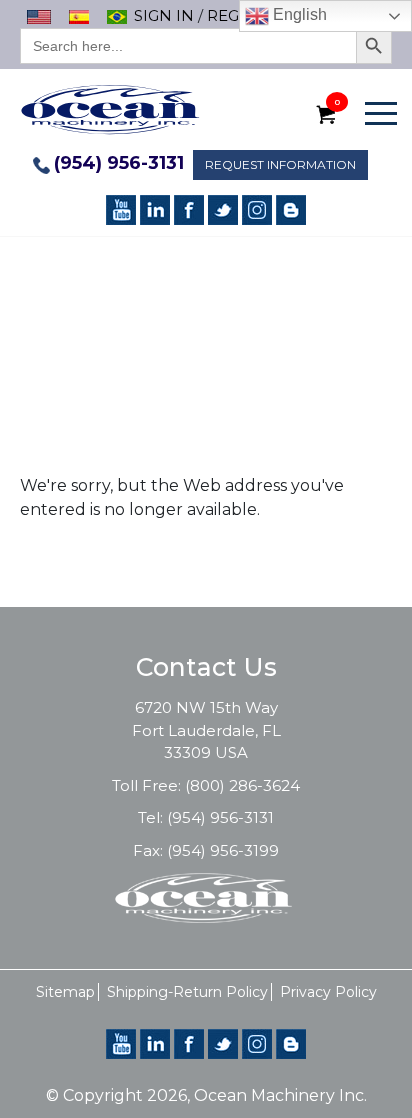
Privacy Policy (328, 992)
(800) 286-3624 (242, 785)
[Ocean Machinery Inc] (110, 108)
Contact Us (206, 667)
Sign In (164, 15)
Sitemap (65, 992)
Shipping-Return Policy (187, 992)
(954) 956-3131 (119, 163)
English (298, 14)
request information (280, 164)
